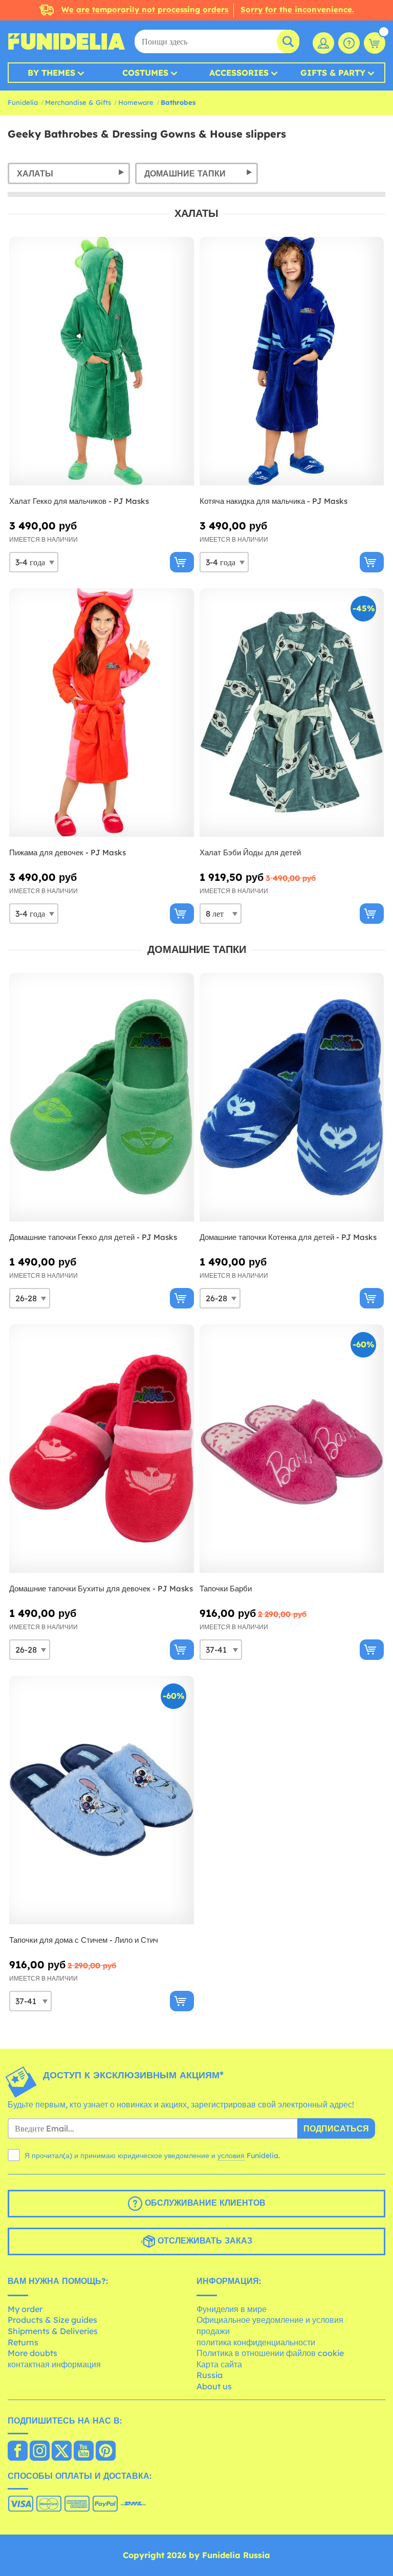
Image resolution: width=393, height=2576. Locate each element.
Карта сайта (219, 2364)
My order (25, 2309)
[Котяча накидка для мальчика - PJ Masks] (292, 361)
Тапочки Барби (226, 1589)
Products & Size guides (52, 2320)
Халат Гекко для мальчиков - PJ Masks (79, 501)
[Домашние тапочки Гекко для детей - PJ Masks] (102, 1097)
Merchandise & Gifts (78, 102)
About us (214, 2386)
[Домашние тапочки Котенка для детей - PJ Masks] (292, 1097)
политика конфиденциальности (256, 2342)
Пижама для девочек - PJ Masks (68, 852)
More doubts (32, 2353)
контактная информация (54, 2364)
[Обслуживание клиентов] (349, 43)
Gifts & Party (333, 73)
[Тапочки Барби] (292, 1449)
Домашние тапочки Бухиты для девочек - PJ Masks (101, 1589)
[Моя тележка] (375, 43)
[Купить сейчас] (182, 562)
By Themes (51, 73)
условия (231, 2156)
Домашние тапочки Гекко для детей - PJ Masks (93, 1237)
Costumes (145, 73)
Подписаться (336, 2128)
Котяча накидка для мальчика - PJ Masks (274, 501)
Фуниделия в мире (232, 2309)
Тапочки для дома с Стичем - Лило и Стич (84, 1940)
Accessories (239, 73)
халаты (35, 173)
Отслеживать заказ (204, 2240)
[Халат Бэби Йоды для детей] (292, 713)
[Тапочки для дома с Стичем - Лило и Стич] (102, 1800)
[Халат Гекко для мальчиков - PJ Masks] (102, 361)
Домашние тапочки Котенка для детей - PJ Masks (288, 1237)
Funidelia (23, 102)
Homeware (136, 102)
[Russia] (18, 2452)
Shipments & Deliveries (53, 2331)
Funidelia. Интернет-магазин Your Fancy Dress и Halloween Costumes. (67, 41)
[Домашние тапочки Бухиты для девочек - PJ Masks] (102, 1449)
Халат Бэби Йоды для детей (250, 852)
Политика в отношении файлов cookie (270, 2353)
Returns (23, 2342)
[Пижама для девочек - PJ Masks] (102, 713)
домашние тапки (185, 173)
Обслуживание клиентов (204, 2203)
